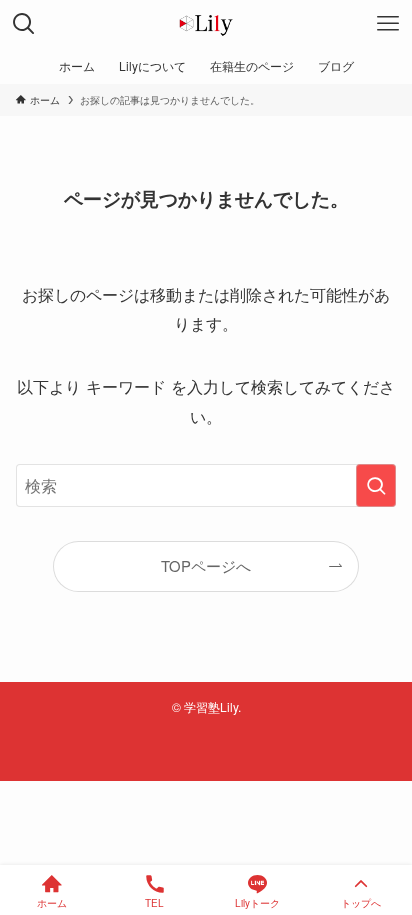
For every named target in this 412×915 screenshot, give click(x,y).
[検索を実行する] (376, 485)
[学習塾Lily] (206, 24)
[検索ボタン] (24, 24)
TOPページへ (206, 565)
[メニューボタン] (388, 24)
